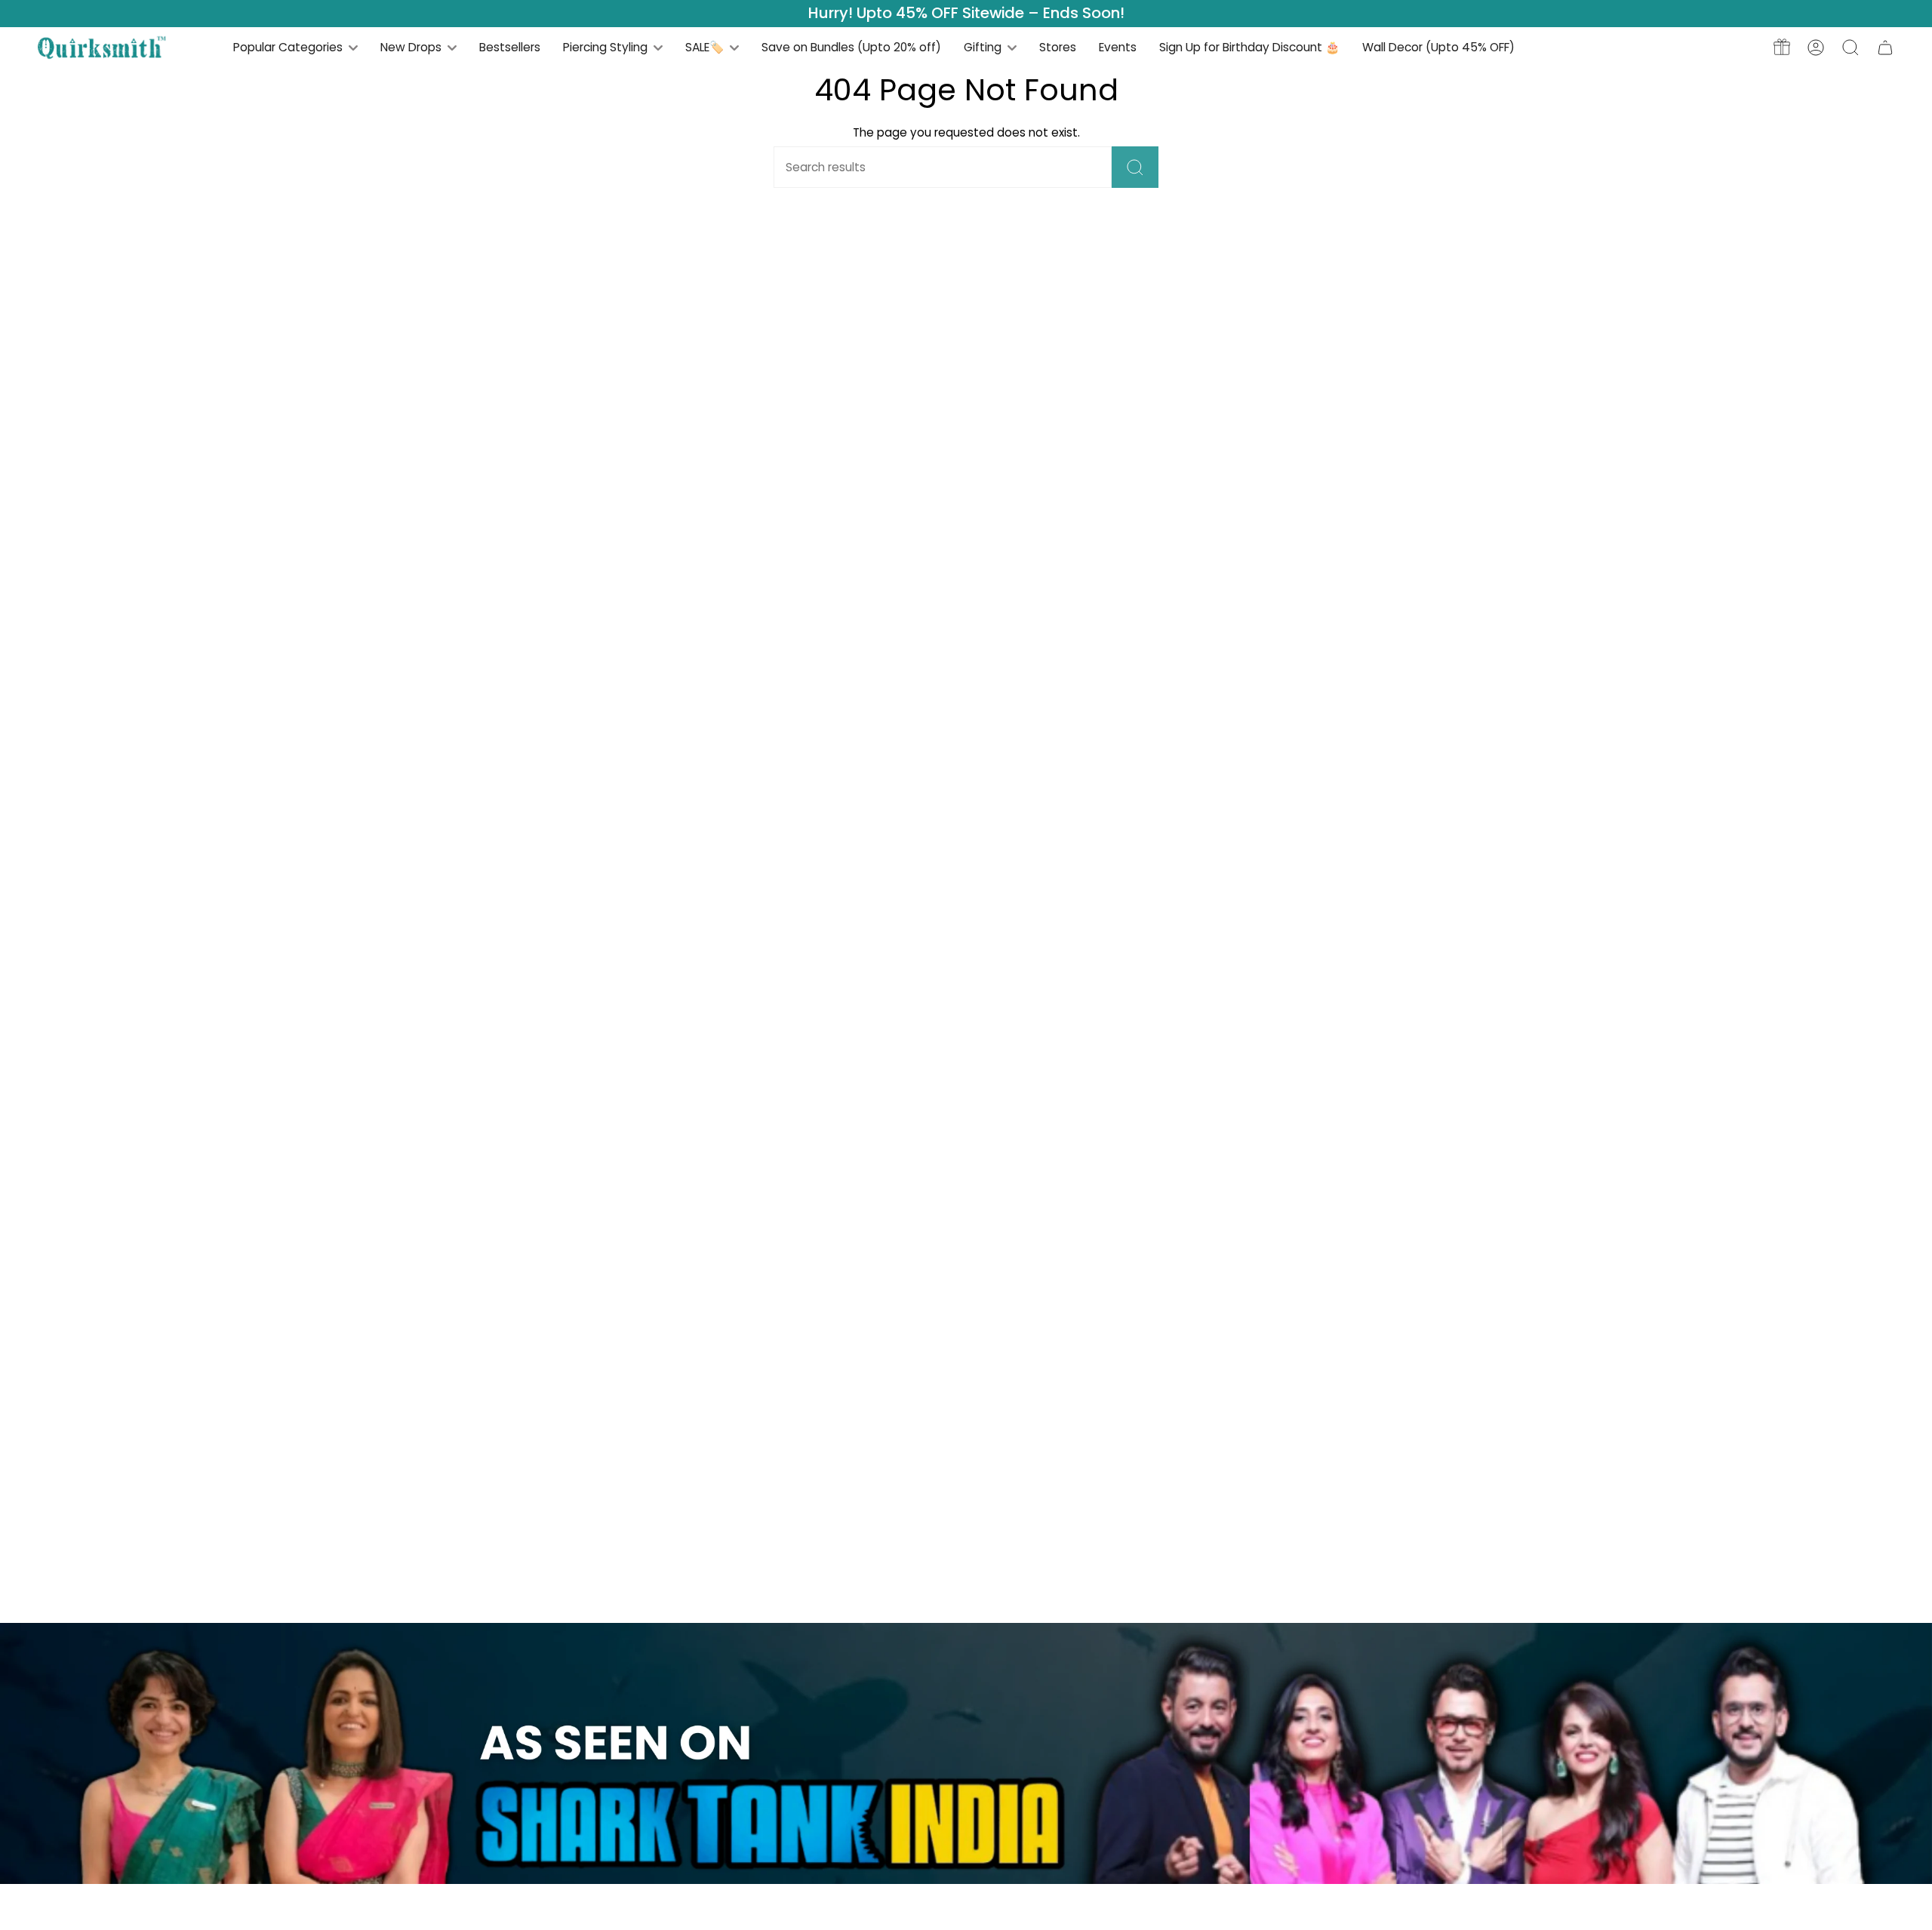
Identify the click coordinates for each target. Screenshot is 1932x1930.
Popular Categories (289, 47)
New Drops (412, 47)
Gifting (984, 47)
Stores (1058, 47)
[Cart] (1885, 47)
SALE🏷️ (706, 47)
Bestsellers (510, 47)
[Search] (1135, 167)
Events (1118, 47)
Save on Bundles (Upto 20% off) (851, 47)
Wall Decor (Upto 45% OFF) (1438, 47)
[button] (1850, 47)
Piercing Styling (607, 47)
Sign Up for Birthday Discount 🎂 (1249, 47)
